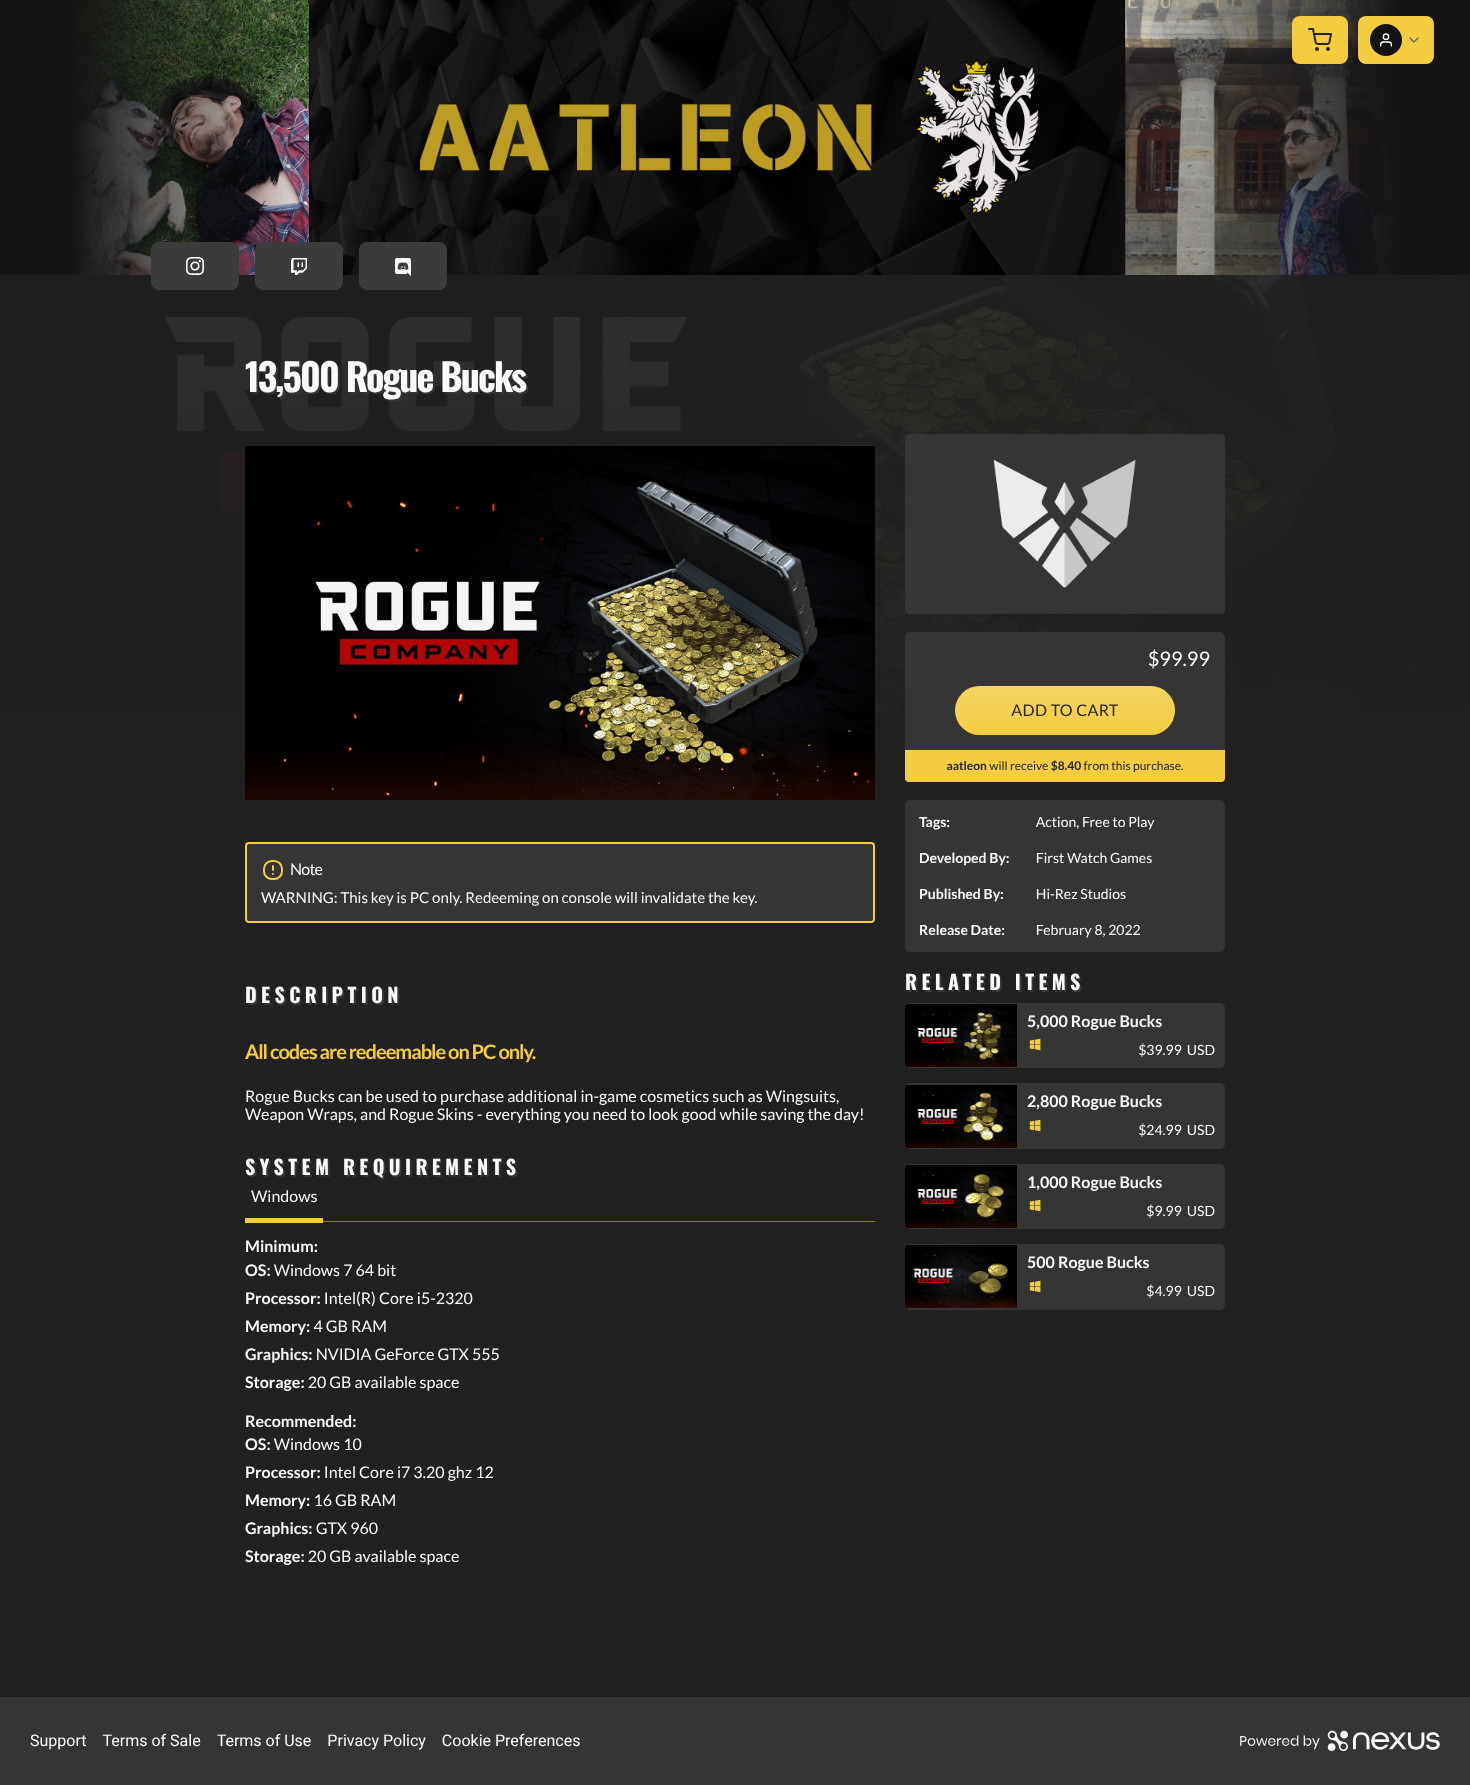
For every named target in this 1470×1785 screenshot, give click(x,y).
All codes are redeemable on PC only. (390, 1052)
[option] (560, 623)
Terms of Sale (151, 1740)
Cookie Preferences (511, 1740)
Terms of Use (264, 1740)
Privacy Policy (376, 1740)
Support (58, 1740)
